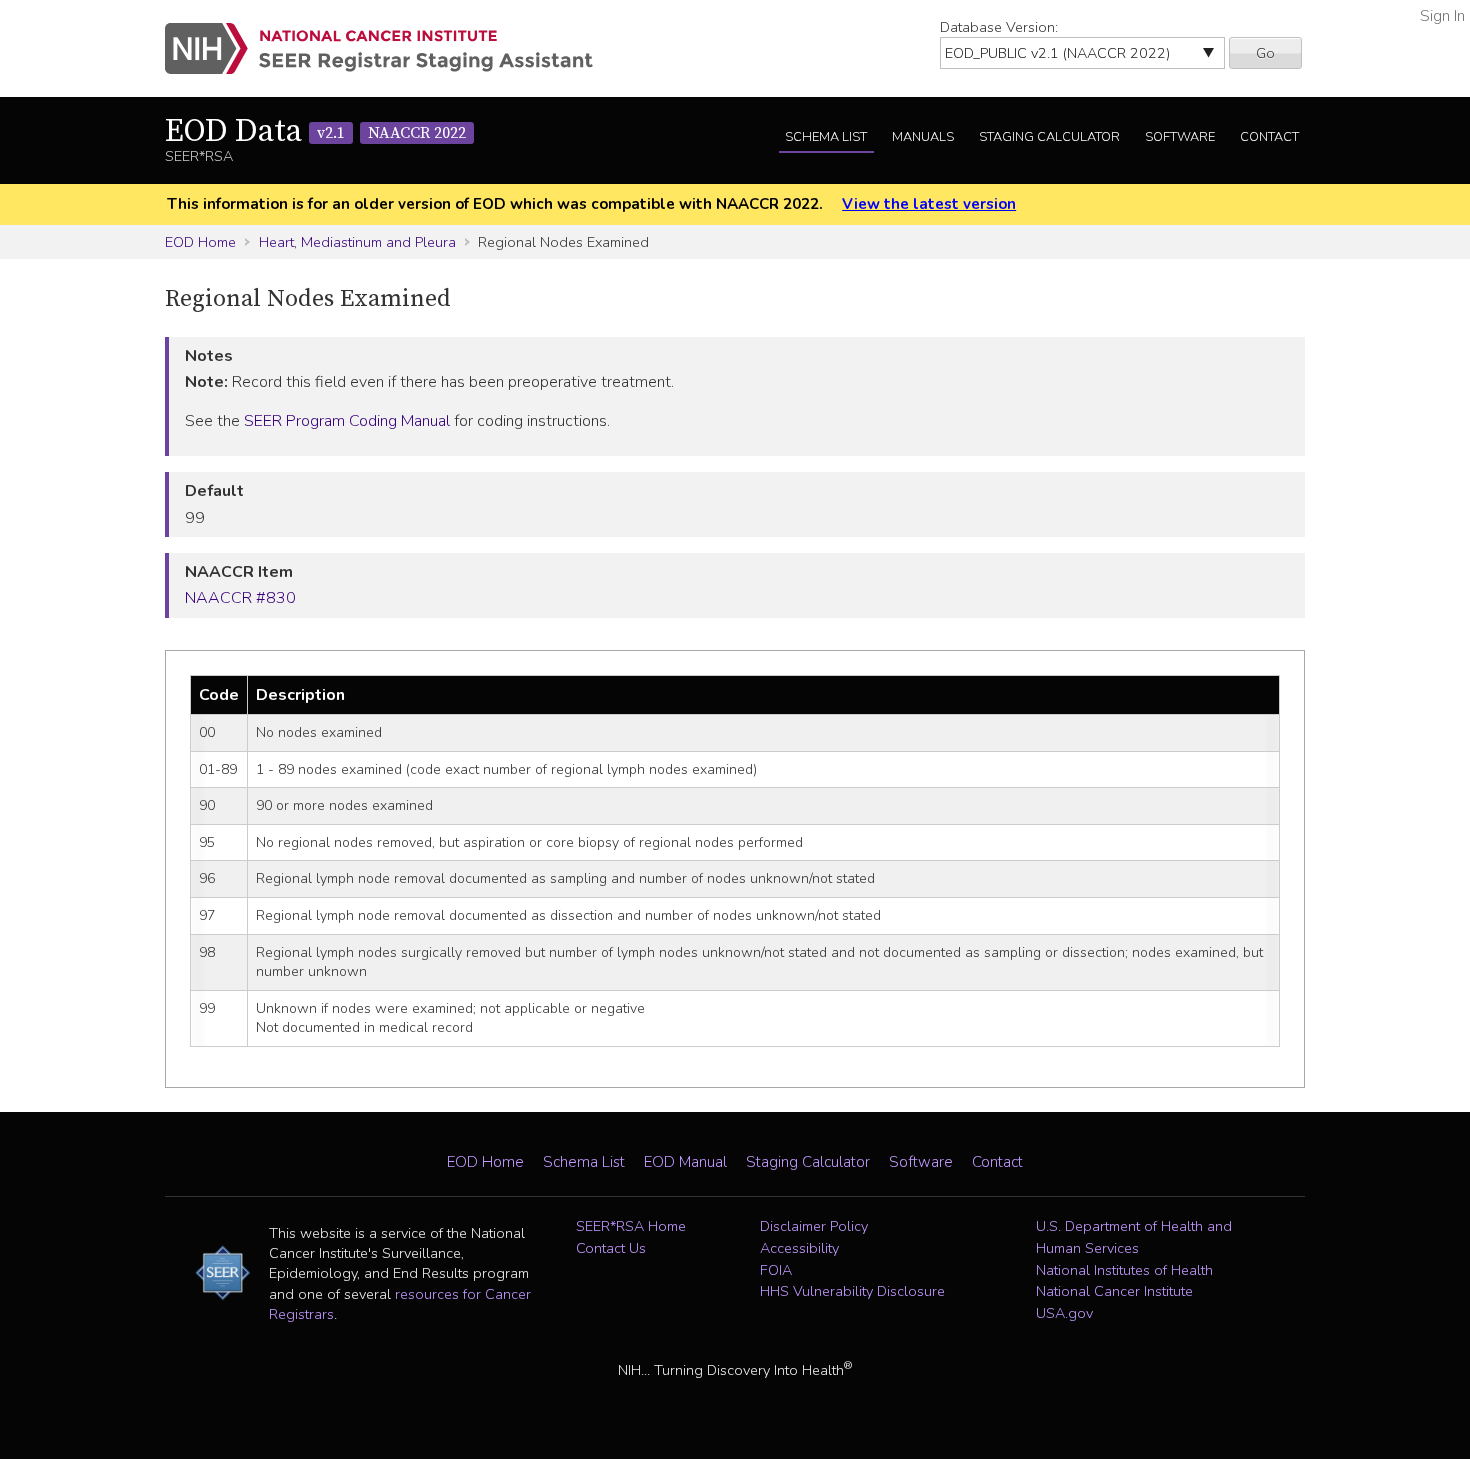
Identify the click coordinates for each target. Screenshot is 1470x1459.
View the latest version (929, 204)
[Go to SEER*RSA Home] (390, 48)
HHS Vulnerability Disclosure (852, 1291)
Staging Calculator (1049, 137)
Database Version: (999, 27)
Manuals (923, 137)
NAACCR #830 (240, 598)
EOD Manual (685, 1162)
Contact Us (611, 1248)
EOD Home (200, 242)
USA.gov (1064, 1313)
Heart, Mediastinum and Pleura (357, 242)
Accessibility (799, 1248)
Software (1180, 137)
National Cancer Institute (1114, 1291)
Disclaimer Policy (814, 1226)
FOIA (776, 1270)
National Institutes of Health (1124, 1270)
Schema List (826, 137)
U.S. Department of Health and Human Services (1134, 1237)
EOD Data (315, 132)
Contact (1269, 137)
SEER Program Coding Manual (347, 421)
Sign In (1442, 16)
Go (1265, 53)
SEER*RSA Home (631, 1226)
